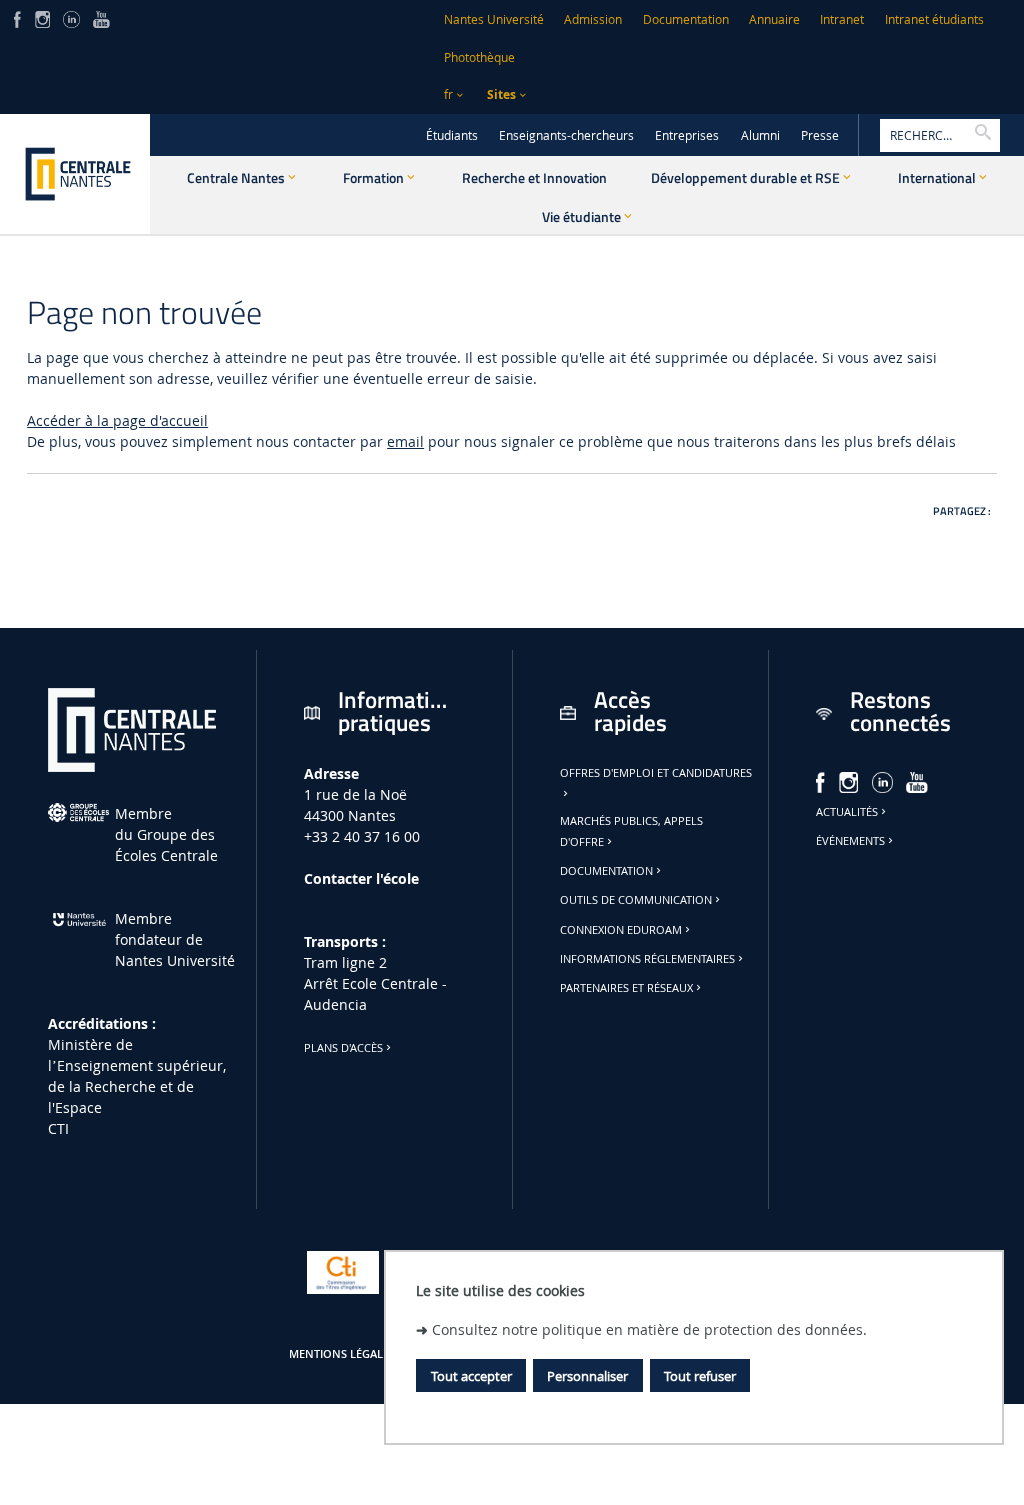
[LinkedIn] (71, 17)
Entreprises (687, 135)
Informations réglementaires (647, 959)
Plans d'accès (343, 1048)
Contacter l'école (361, 878)
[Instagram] (42, 17)
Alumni (760, 135)
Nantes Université (494, 19)
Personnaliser (587, 1376)
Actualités (847, 812)
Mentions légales (342, 1354)
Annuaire (774, 19)
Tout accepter (471, 1376)
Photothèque (479, 57)
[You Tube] (101, 17)
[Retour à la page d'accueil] (75, 174)
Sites (501, 94)
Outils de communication (636, 900)
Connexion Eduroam (621, 930)
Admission (593, 19)
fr (448, 94)
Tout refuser (700, 1376)
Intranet (842, 19)
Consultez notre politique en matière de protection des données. (649, 1329)
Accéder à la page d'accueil (117, 420)
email (405, 441)
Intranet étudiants (934, 19)
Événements (850, 841)
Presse (820, 135)
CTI (58, 1128)
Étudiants (452, 135)
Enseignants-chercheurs (566, 135)
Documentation (686, 19)
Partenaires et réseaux (626, 988)
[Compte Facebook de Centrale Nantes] (17, 17)
